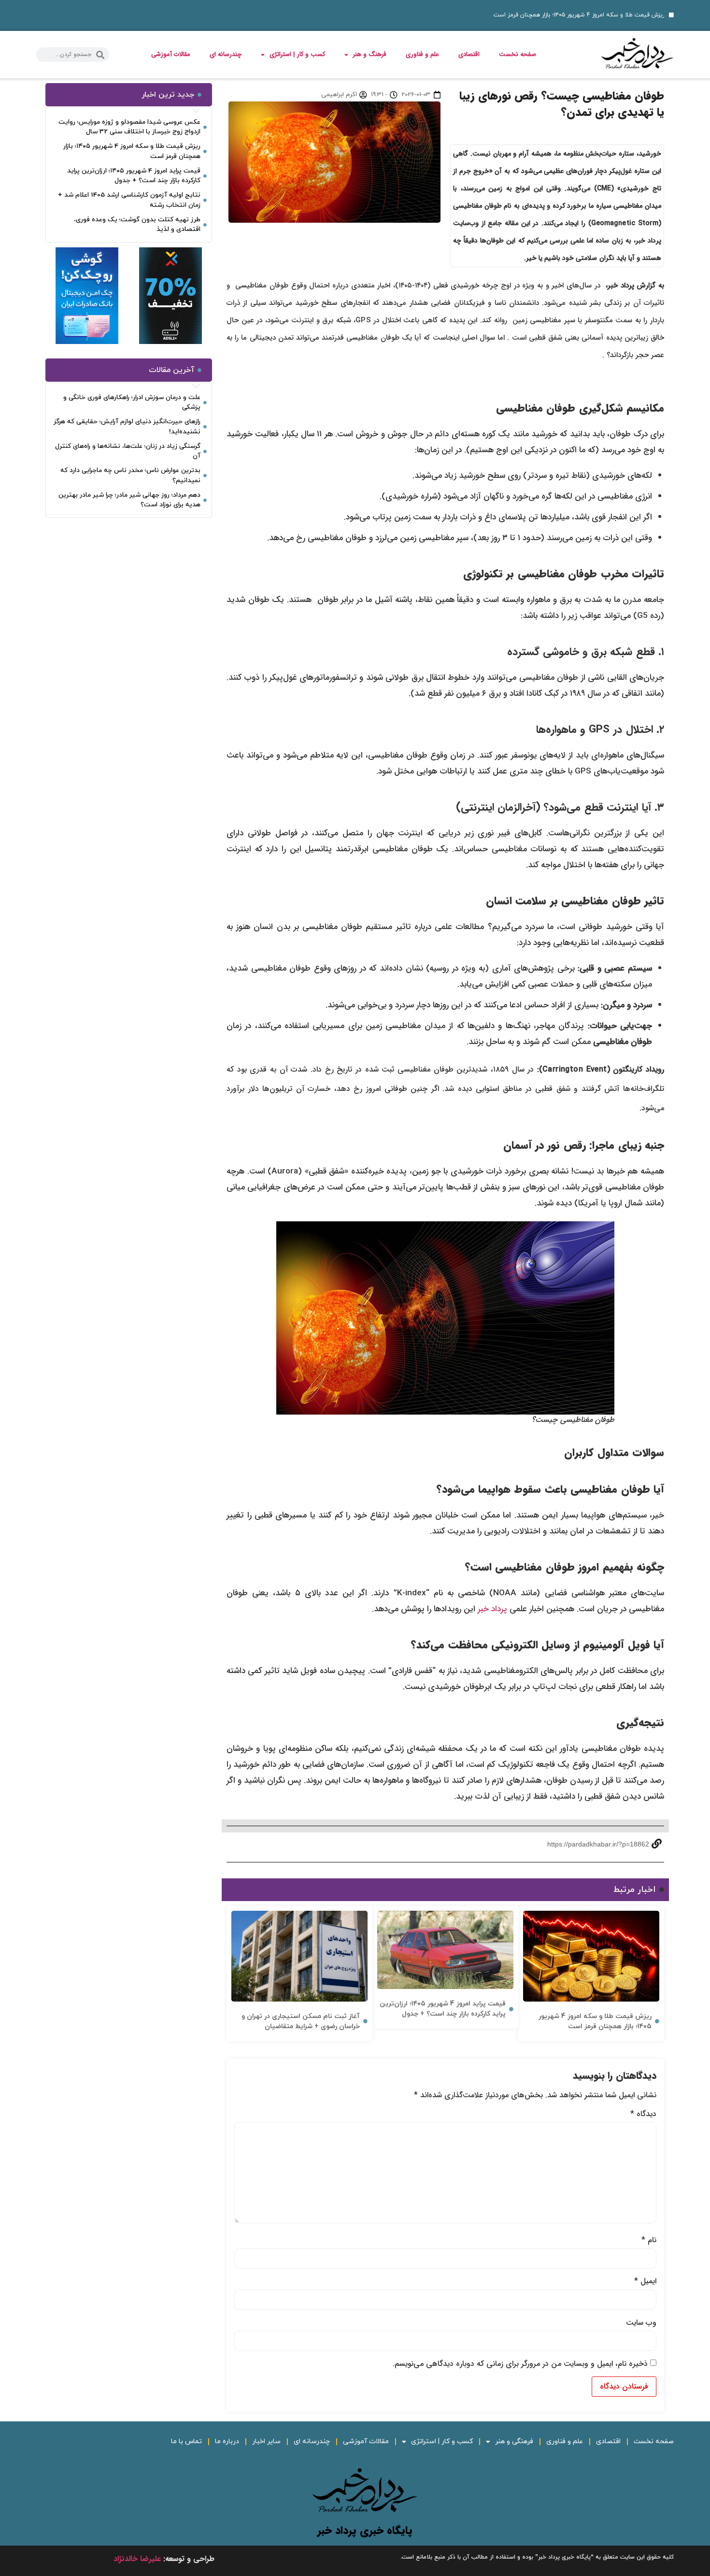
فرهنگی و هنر (514, 2441)
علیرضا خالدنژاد (137, 2559)
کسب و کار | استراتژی (297, 54)
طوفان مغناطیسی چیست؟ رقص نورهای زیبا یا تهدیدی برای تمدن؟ (562, 104)
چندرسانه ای (226, 54)
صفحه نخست (518, 54)
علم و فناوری (422, 54)
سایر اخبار (266, 2441)
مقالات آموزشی (171, 54)
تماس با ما (186, 2441)
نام (649, 2240)
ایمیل (645, 2281)
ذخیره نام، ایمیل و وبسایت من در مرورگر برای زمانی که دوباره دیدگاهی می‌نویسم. (520, 2364)
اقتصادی (469, 54)
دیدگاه (643, 2114)
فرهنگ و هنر (370, 54)
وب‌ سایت (641, 2323)
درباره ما (227, 2441)
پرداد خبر (492, 1609)
